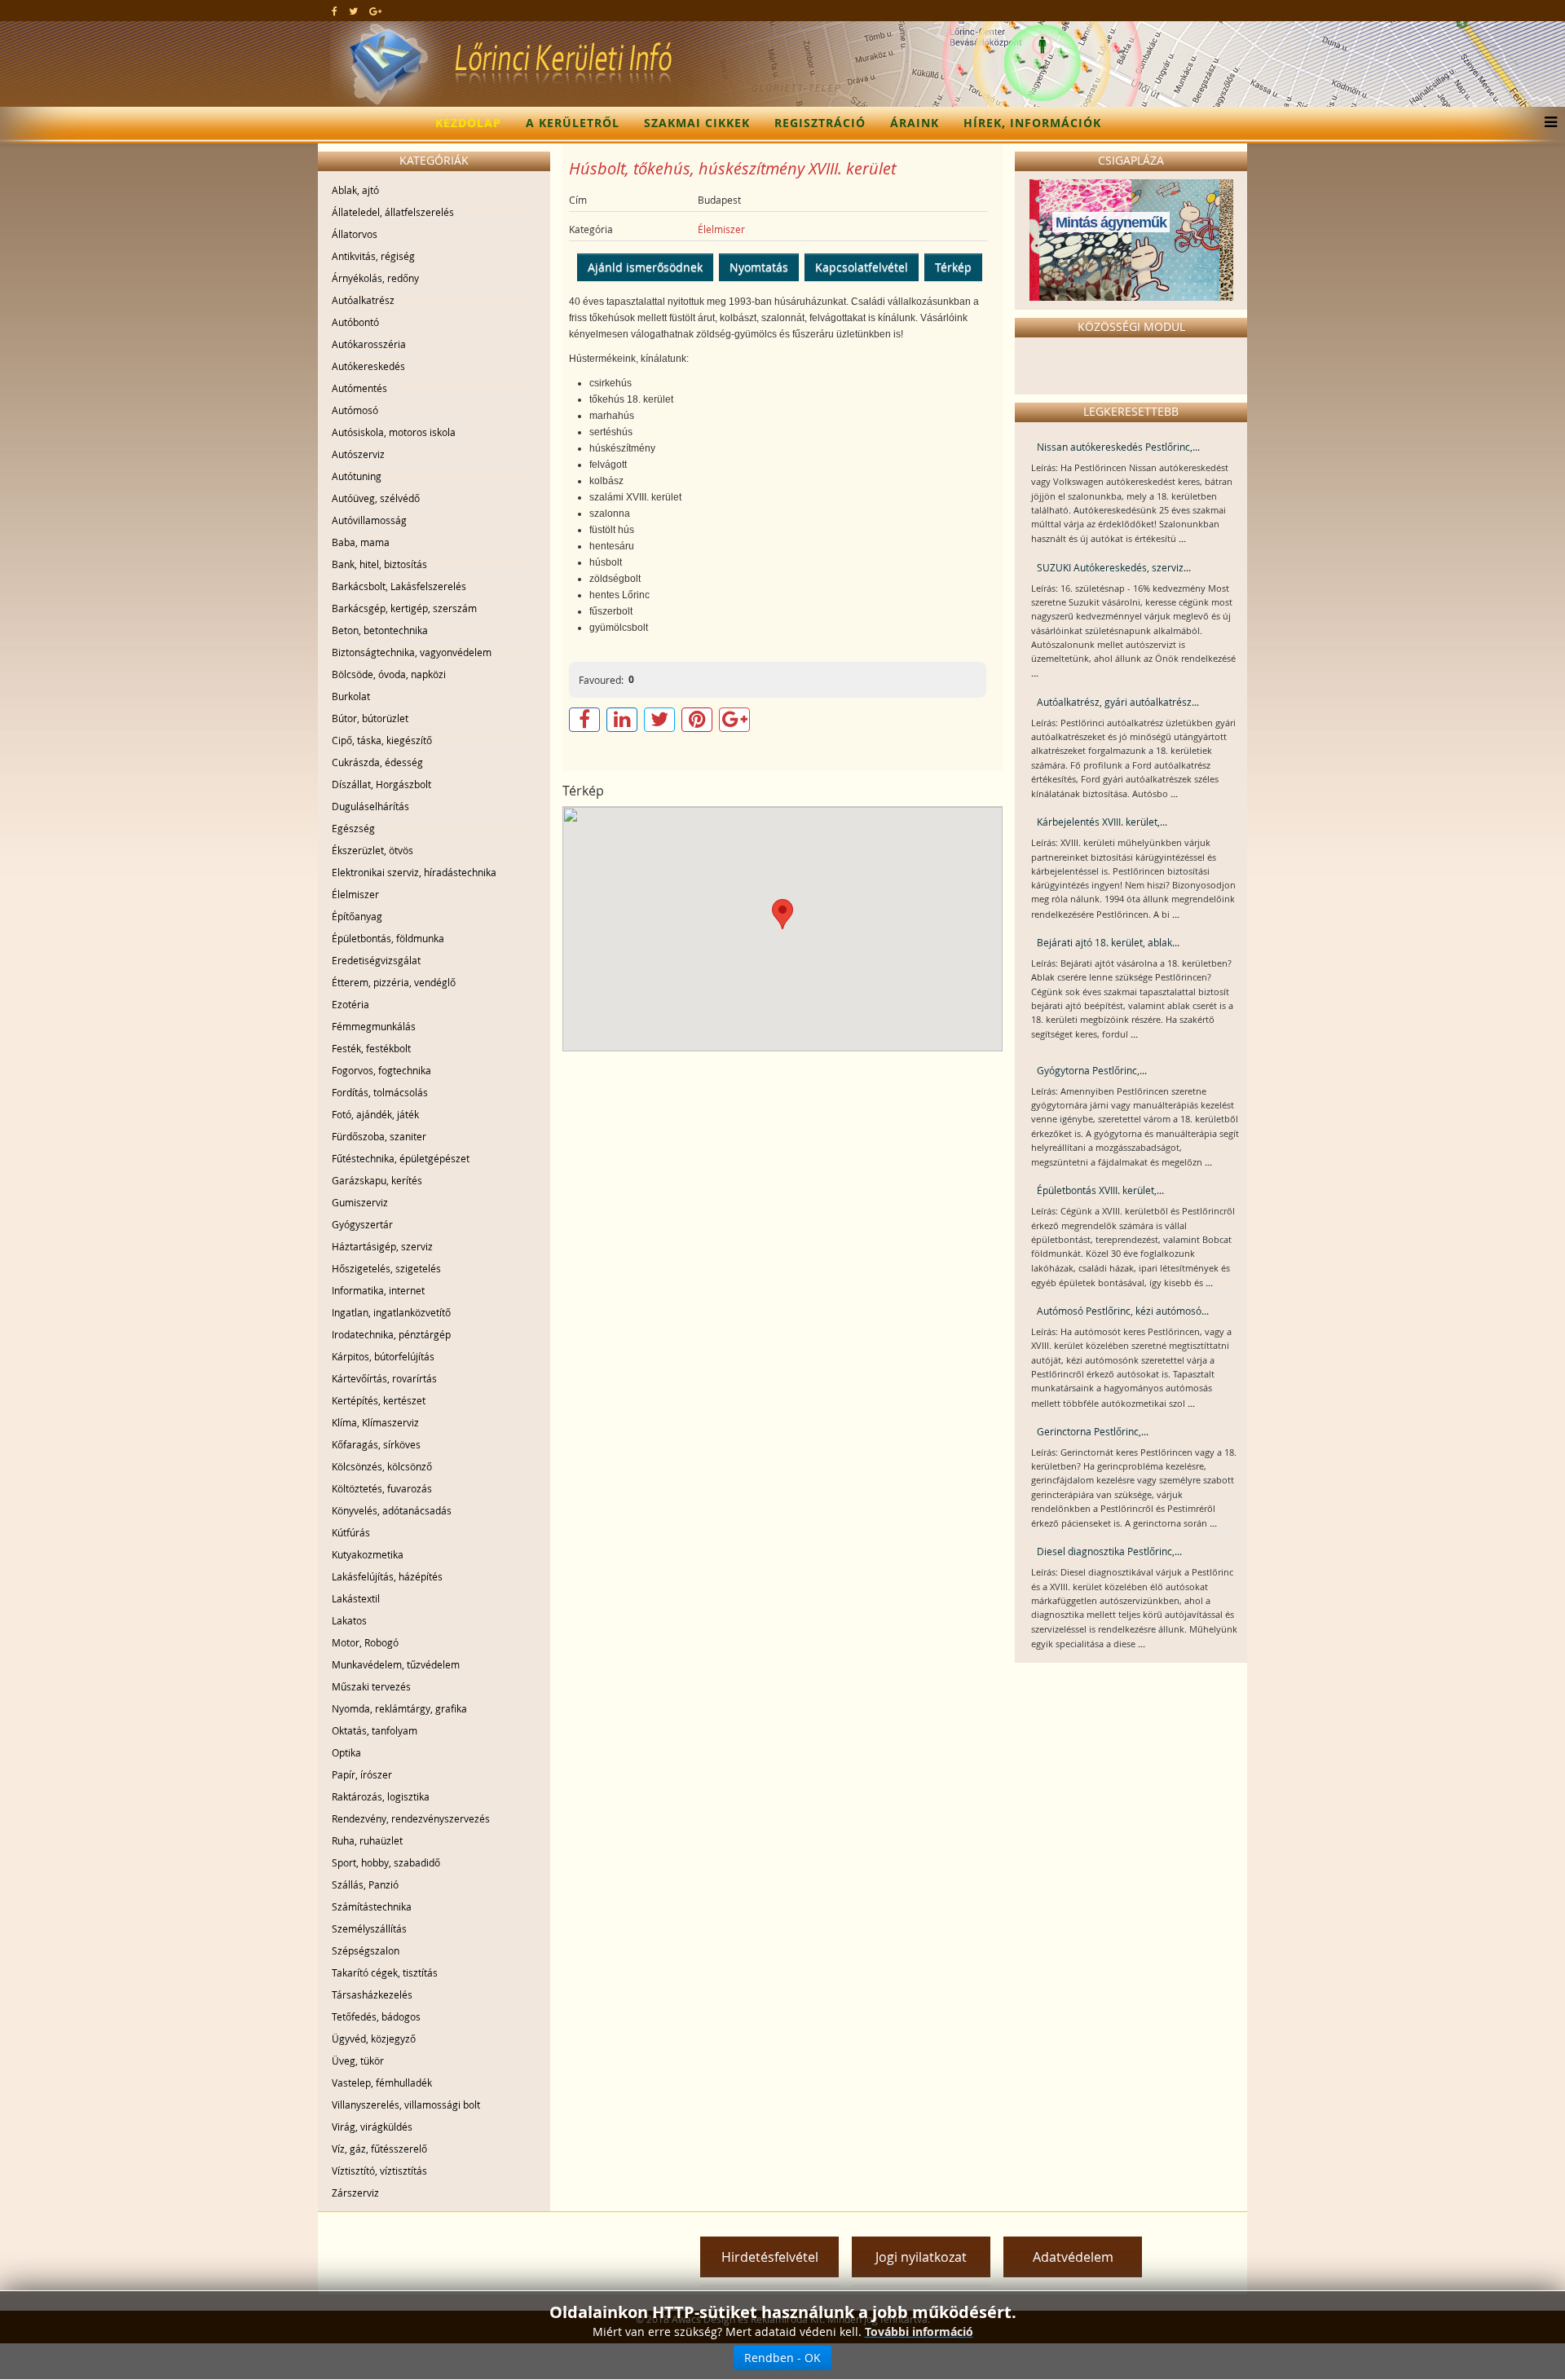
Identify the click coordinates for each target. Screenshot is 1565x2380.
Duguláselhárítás (370, 806)
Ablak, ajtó (355, 190)
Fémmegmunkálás (374, 1026)
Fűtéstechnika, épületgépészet (401, 1158)
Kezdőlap (468, 123)
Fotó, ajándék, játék (375, 1114)
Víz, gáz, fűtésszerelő (379, 2149)
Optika (346, 1752)
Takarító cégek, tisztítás (385, 1972)
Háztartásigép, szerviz (382, 1246)
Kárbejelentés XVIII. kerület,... (1102, 822)
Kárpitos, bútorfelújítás (383, 1356)
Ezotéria (350, 1004)
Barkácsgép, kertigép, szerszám (404, 608)
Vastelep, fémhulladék (382, 2082)
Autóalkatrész (363, 300)
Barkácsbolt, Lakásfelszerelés (399, 586)
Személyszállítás (369, 1928)
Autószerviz (358, 454)
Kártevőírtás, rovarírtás (384, 1378)
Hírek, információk (1032, 123)
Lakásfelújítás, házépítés (387, 1576)
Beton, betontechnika (380, 630)
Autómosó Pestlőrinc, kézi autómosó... (1123, 1311)
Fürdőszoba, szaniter (379, 1136)
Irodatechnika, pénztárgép (391, 1334)
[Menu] (1547, 123)
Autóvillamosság (369, 520)
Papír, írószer (362, 1774)
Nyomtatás (759, 267)
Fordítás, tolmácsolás (380, 1092)
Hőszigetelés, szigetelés (386, 1268)
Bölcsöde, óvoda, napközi (389, 674)
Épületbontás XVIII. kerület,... (1100, 1190)
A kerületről (573, 123)
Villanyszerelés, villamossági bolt (406, 2105)
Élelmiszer (355, 894)
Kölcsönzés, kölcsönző (382, 1466)
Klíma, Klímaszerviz (375, 1422)
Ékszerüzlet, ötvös (373, 850)
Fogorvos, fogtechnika (381, 1070)
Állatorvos (355, 234)
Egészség (353, 828)
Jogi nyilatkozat (921, 2257)
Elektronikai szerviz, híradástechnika (414, 872)
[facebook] (335, 11)
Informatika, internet (378, 1290)
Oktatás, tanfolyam (375, 1730)
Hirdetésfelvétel (770, 2257)
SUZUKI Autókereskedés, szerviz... (1114, 567)
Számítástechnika (372, 1906)
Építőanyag (357, 916)
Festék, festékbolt (371, 1048)
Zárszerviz (355, 2193)
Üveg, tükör (358, 2060)
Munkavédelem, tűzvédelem (396, 1664)
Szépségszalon (366, 1950)
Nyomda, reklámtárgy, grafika (399, 1708)
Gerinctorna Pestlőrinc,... (1093, 1431)
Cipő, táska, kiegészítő (382, 740)
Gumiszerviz (360, 1202)
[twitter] (353, 11)
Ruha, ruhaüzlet (367, 1840)
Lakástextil (356, 1598)
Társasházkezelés (372, 1994)
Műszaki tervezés (371, 1686)
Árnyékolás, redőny (375, 278)
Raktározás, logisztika (381, 1796)
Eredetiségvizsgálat (376, 960)
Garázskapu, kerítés (377, 1180)
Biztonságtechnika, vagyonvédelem (412, 652)
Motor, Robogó (365, 1642)
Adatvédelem (1073, 2257)
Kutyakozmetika (368, 1554)
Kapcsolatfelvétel (862, 267)
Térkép (953, 267)
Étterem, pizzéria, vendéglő (394, 982)
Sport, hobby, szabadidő (386, 1862)
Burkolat (351, 696)
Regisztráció (820, 123)
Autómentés (359, 388)
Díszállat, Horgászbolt (381, 784)
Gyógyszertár (362, 1224)
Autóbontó (355, 322)
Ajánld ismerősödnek (645, 267)
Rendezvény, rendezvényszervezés (411, 1818)
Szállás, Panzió (365, 1884)
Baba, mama (361, 542)
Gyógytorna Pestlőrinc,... (1092, 1070)
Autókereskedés (368, 366)
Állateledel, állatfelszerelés (393, 212)
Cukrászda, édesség (377, 762)
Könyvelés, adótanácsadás (392, 1510)
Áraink (915, 123)
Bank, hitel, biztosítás (379, 564)
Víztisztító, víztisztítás (379, 2171)
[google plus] (375, 11)
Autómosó (355, 410)
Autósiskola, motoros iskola (394, 432)
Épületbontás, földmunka (388, 938)
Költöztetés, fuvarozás (382, 1488)
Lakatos (349, 1620)
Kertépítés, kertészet (379, 1400)
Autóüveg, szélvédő (376, 498)
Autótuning (357, 476)
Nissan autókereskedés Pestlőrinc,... (1118, 447)
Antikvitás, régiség (373, 256)
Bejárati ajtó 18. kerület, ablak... (1108, 942)
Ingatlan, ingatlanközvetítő (391, 1312)
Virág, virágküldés (372, 2127)
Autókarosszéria (369, 344)
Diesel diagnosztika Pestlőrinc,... (1109, 1551)
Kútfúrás (351, 1532)
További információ (919, 2332)
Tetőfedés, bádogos (376, 2016)
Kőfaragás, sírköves (376, 1444)
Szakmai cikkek (697, 123)
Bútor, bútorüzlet (370, 718)
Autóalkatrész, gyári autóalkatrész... (1118, 702)
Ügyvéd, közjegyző (374, 2038)
